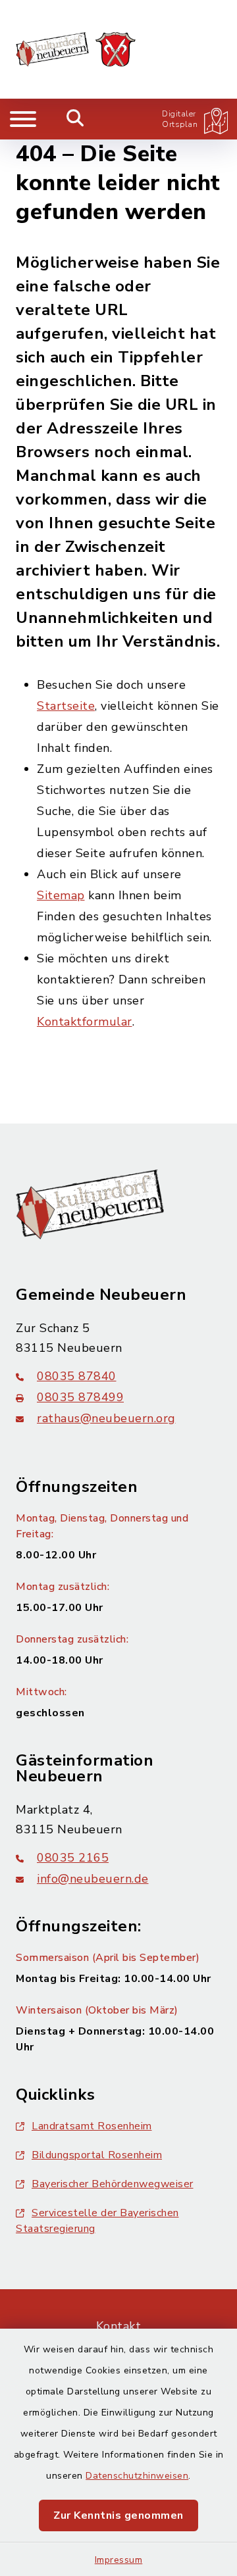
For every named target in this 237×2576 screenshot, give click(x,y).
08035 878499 (80, 1397)
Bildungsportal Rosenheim (97, 2155)
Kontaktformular (85, 1022)
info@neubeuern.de (93, 1879)
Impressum (119, 2560)
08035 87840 (77, 1376)
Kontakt (119, 2326)
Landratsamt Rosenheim (92, 2126)
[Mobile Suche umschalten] (75, 119)
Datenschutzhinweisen (137, 2476)
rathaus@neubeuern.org (106, 1418)
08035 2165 (73, 1858)
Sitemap (61, 895)
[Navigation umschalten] (23, 119)
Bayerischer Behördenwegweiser (113, 2184)
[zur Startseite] (76, 49)
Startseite (66, 706)
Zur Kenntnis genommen (118, 2515)
